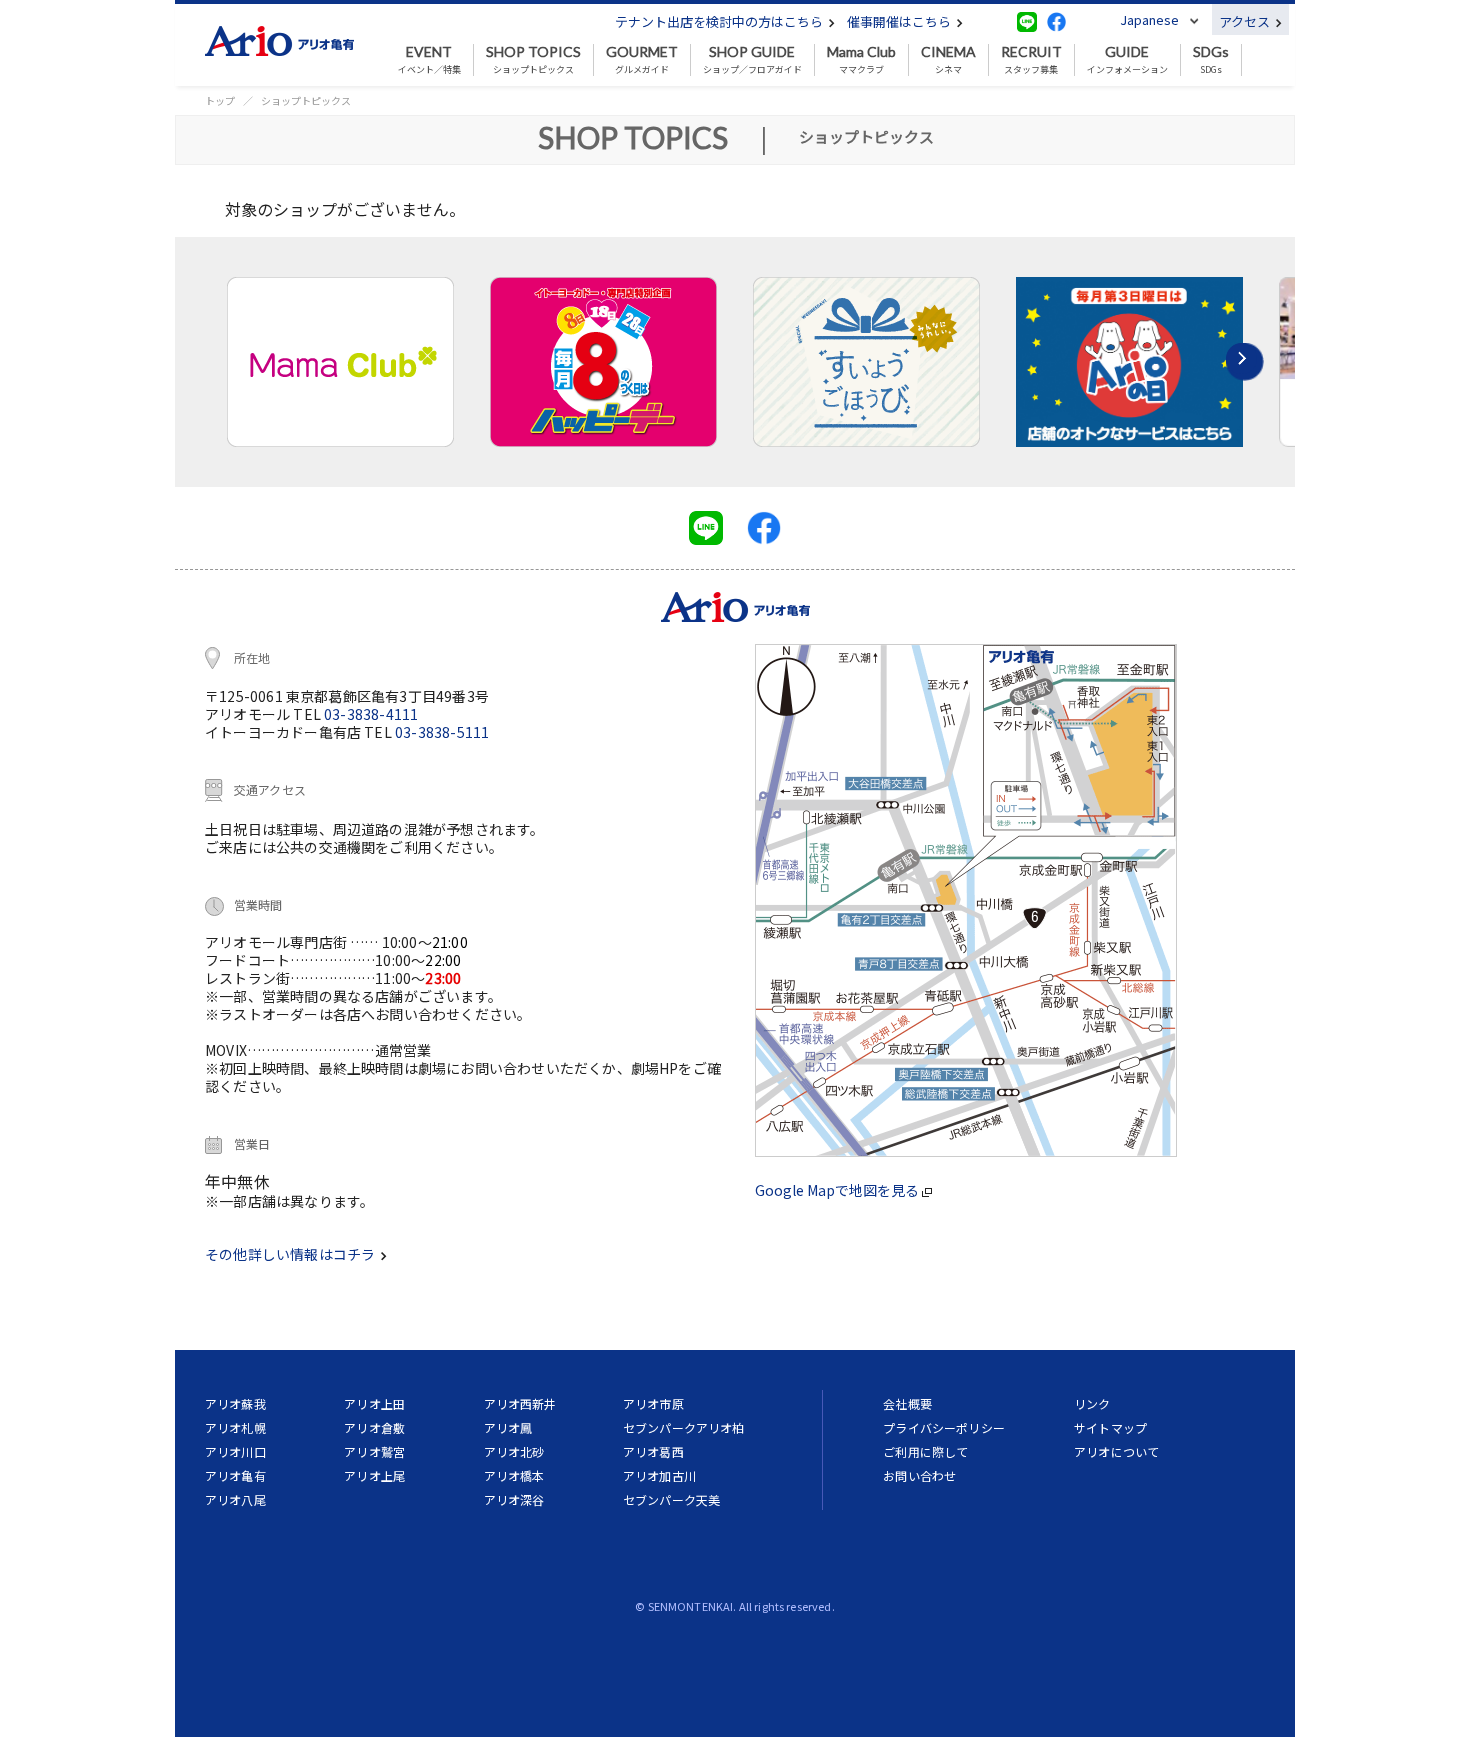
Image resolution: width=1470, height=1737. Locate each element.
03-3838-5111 (442, 732)
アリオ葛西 (653, 1451)
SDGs (1211, 60)
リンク (1092, 1403)
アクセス (1246, 21)
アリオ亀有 (235, 1475)
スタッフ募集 (1031, 60)
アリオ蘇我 (235, 1403)
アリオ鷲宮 (374, 1451)
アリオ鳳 (508, 1427)
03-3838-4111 (371, 714)
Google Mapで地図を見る (838, 1190)
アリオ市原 (653, 1403)
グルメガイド (642, 60)
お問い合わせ (919, 1475)
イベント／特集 (429, 60)
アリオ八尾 (235, 1499)
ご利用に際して (925, 1451)
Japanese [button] (1149, 19)
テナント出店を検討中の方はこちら (720, 21)
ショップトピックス (533, 60)
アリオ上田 (374, 1403)
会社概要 (907, 1403)
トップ (220, 100)
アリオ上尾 (374, 1475)
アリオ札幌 (235, 1427)
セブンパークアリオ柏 (684, 1427)
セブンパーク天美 (671, 1499)
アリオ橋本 (514, 1475)
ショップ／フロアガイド (752, 60)
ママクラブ (861, 60)
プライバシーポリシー (944, 1427)
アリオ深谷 (514, 1499)
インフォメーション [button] (1127, 60)
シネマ (948, 60)
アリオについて (1116, 1451)
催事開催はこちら (900, 21)
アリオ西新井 (520, 1403)
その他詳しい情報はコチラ (291, 1254)
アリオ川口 (235, 1451)
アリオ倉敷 (374, 1427)
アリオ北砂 (514, 1451)
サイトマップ (1110, 1427)
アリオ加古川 (659, 1475)
